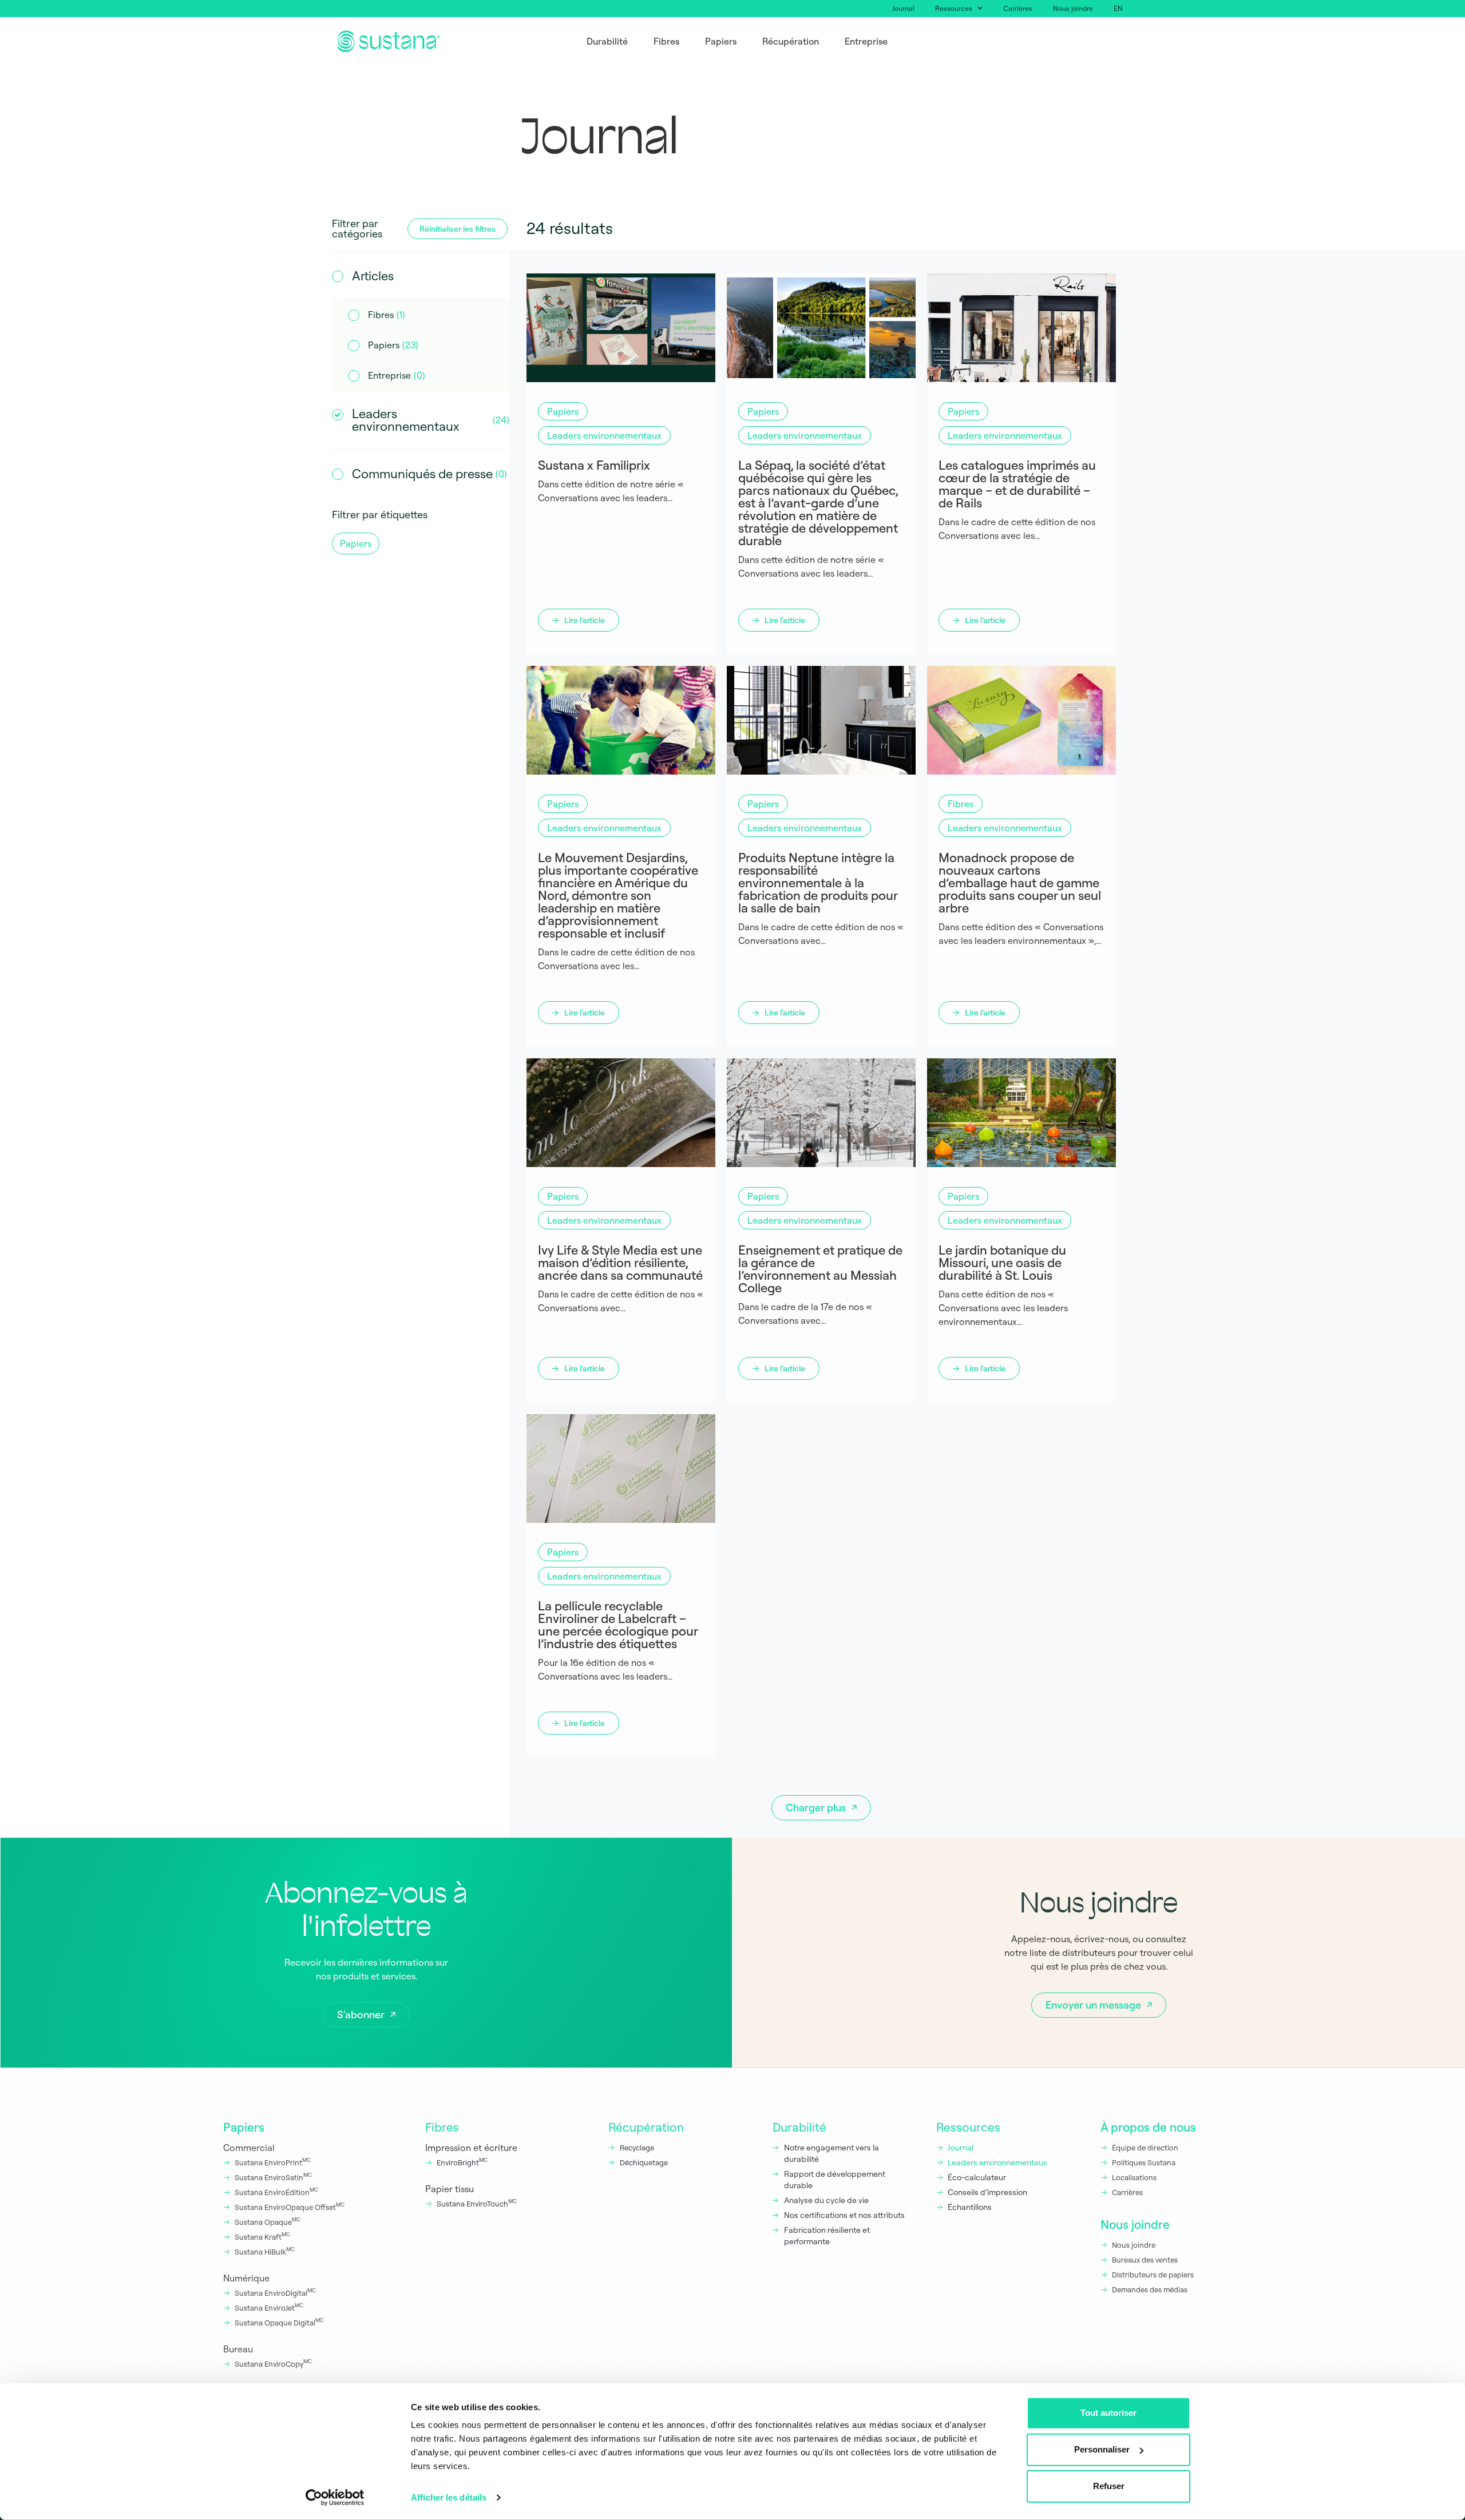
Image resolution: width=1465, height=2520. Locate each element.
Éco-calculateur (977, 2177)
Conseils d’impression (987, 2192)
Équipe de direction (1145, 2148)
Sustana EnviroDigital (275, 2292)
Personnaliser (1102, 2449)
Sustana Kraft (262, 2236)
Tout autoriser (1108, 2413)
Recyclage (637, 2148)
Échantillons (970, 2207)
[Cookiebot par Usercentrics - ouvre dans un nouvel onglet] (335, 2498)
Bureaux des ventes (1145, 2260)
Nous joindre (1073, 8)
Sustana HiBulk (265, 2251)
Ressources (954, 8)
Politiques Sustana (1144, 2162)
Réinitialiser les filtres (458, 229)
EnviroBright (462, 2162)
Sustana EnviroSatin (273, 2177)
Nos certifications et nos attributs (844, 2215)
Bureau (238, 2349)
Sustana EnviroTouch (477, 2203)
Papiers (244, 2127)
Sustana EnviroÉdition (276, 2192)
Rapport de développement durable (835, 2180)
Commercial (249, 2148)
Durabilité (799, 2127)
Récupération (646, 2127)
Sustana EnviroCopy (273, 2363)
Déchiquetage (644, 2162)
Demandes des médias (1150, 2289)
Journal (903, 8)
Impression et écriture (471, 2148)
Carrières (1018, 8)
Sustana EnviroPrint (273, 2162)
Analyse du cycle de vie (826, 2200)
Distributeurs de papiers (1153, 2275)
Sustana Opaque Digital (279, 2322)
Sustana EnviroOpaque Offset (290, 2207)
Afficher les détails (449, 2497)
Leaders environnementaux (997, 2162)
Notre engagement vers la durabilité (832, 2153)
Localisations (1134, 2177)
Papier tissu (450, 2189)
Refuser (1109, 2486)
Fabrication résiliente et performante (827, 2236)
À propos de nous (1148, 2127)
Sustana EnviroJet (269, 2307)
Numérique (246, 2278)
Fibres (442, 2127)
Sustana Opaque (268, 2221)
